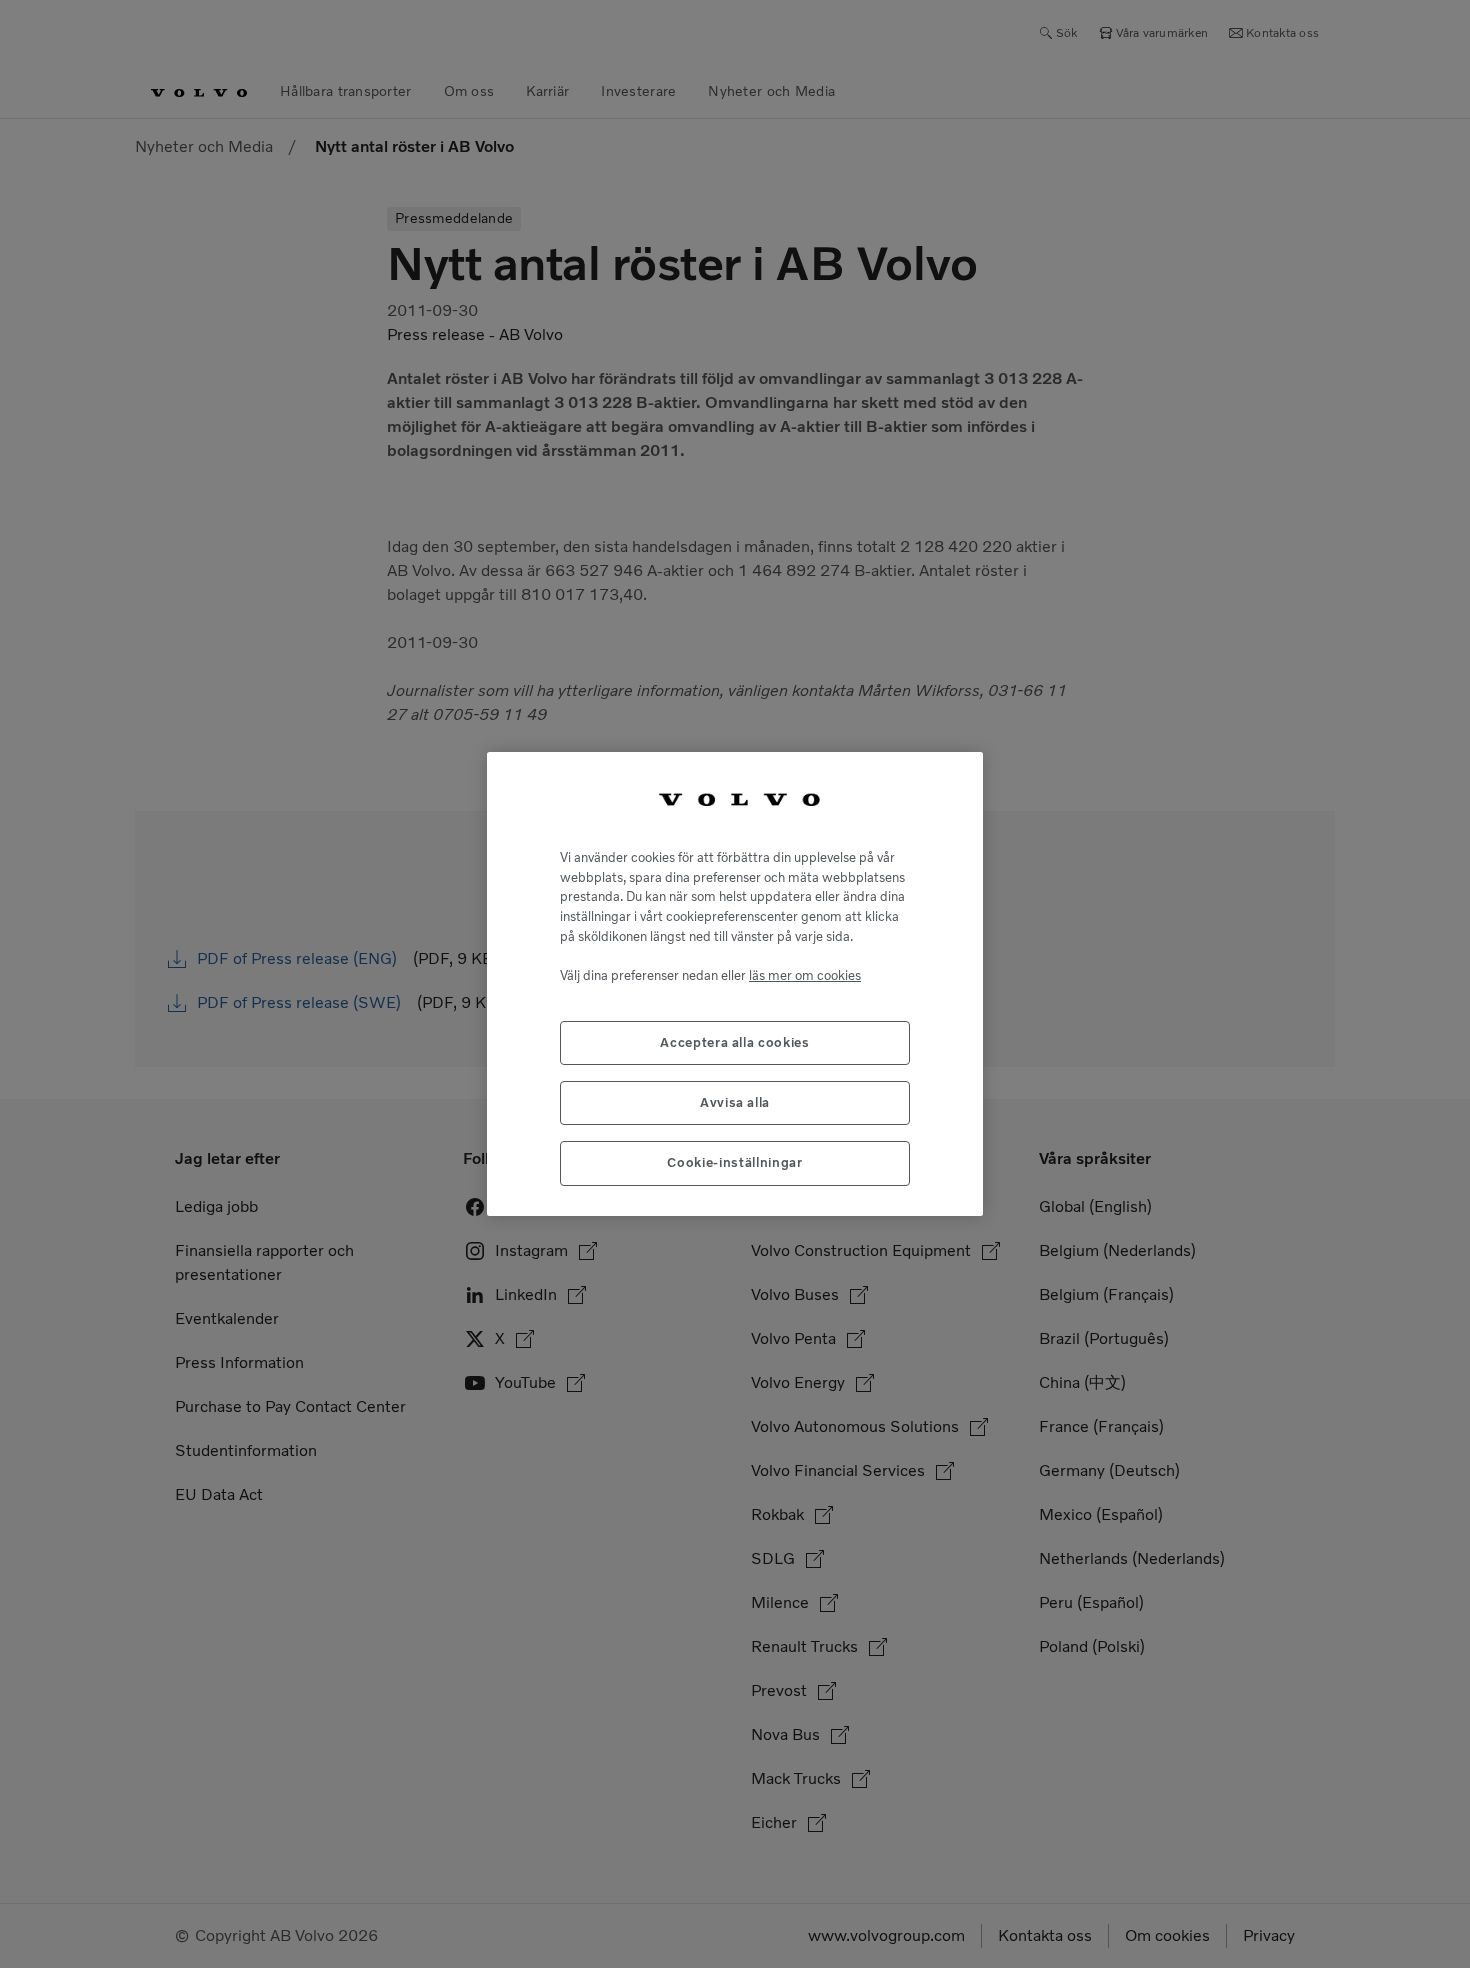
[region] (735, 984)
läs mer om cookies (805, 975)
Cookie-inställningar (734, 1162)
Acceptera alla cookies (734, 1042)
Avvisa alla (735, 1102)
